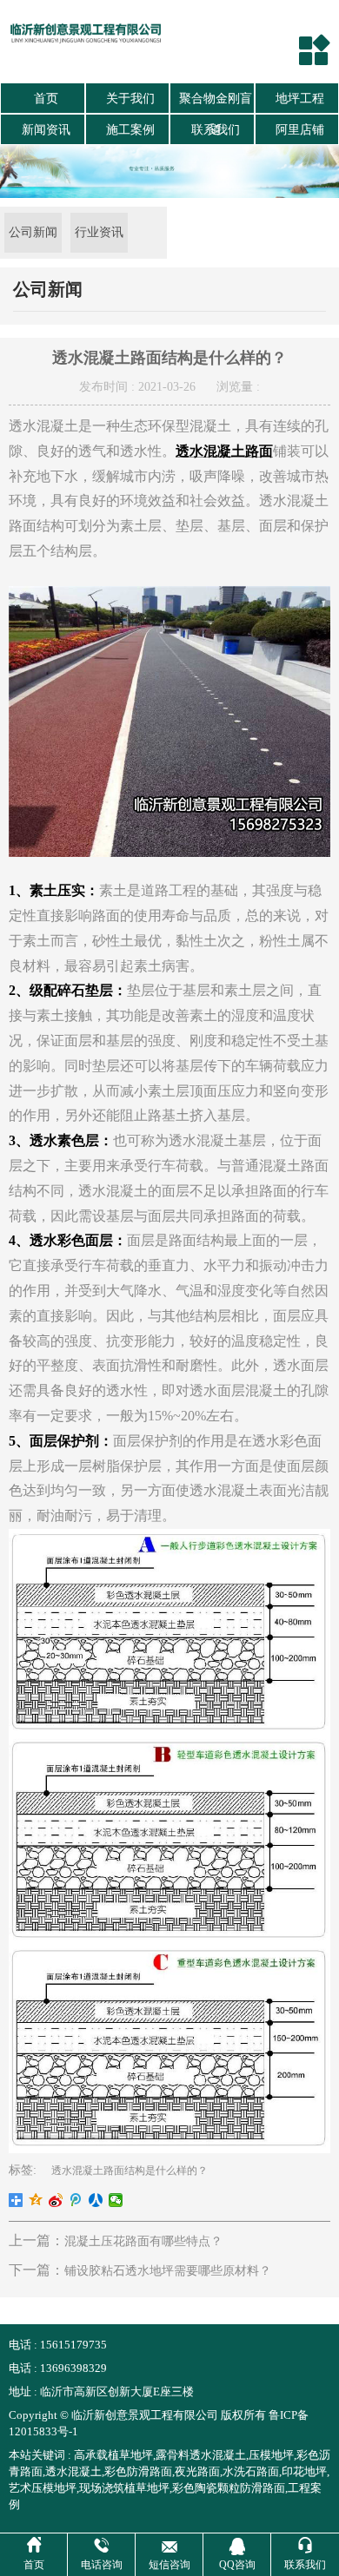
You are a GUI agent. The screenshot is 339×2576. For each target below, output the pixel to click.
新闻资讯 (46, 130)
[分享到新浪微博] (56, 2200)
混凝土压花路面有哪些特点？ (143, 2241)
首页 (46, 99)
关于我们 (130, 99)
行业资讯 (99, 232)
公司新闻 (33, 232)
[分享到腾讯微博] (76, 2200)
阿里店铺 (300, 130)
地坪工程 (300, 99)
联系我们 (216, 130)
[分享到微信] (116, 2200)
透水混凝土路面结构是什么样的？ (130, 2171)
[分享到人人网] (96, 2200)
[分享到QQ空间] (36, 2200)
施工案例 (130, 130)
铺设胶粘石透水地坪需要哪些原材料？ (168, 2271)
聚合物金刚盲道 (216, 103)
